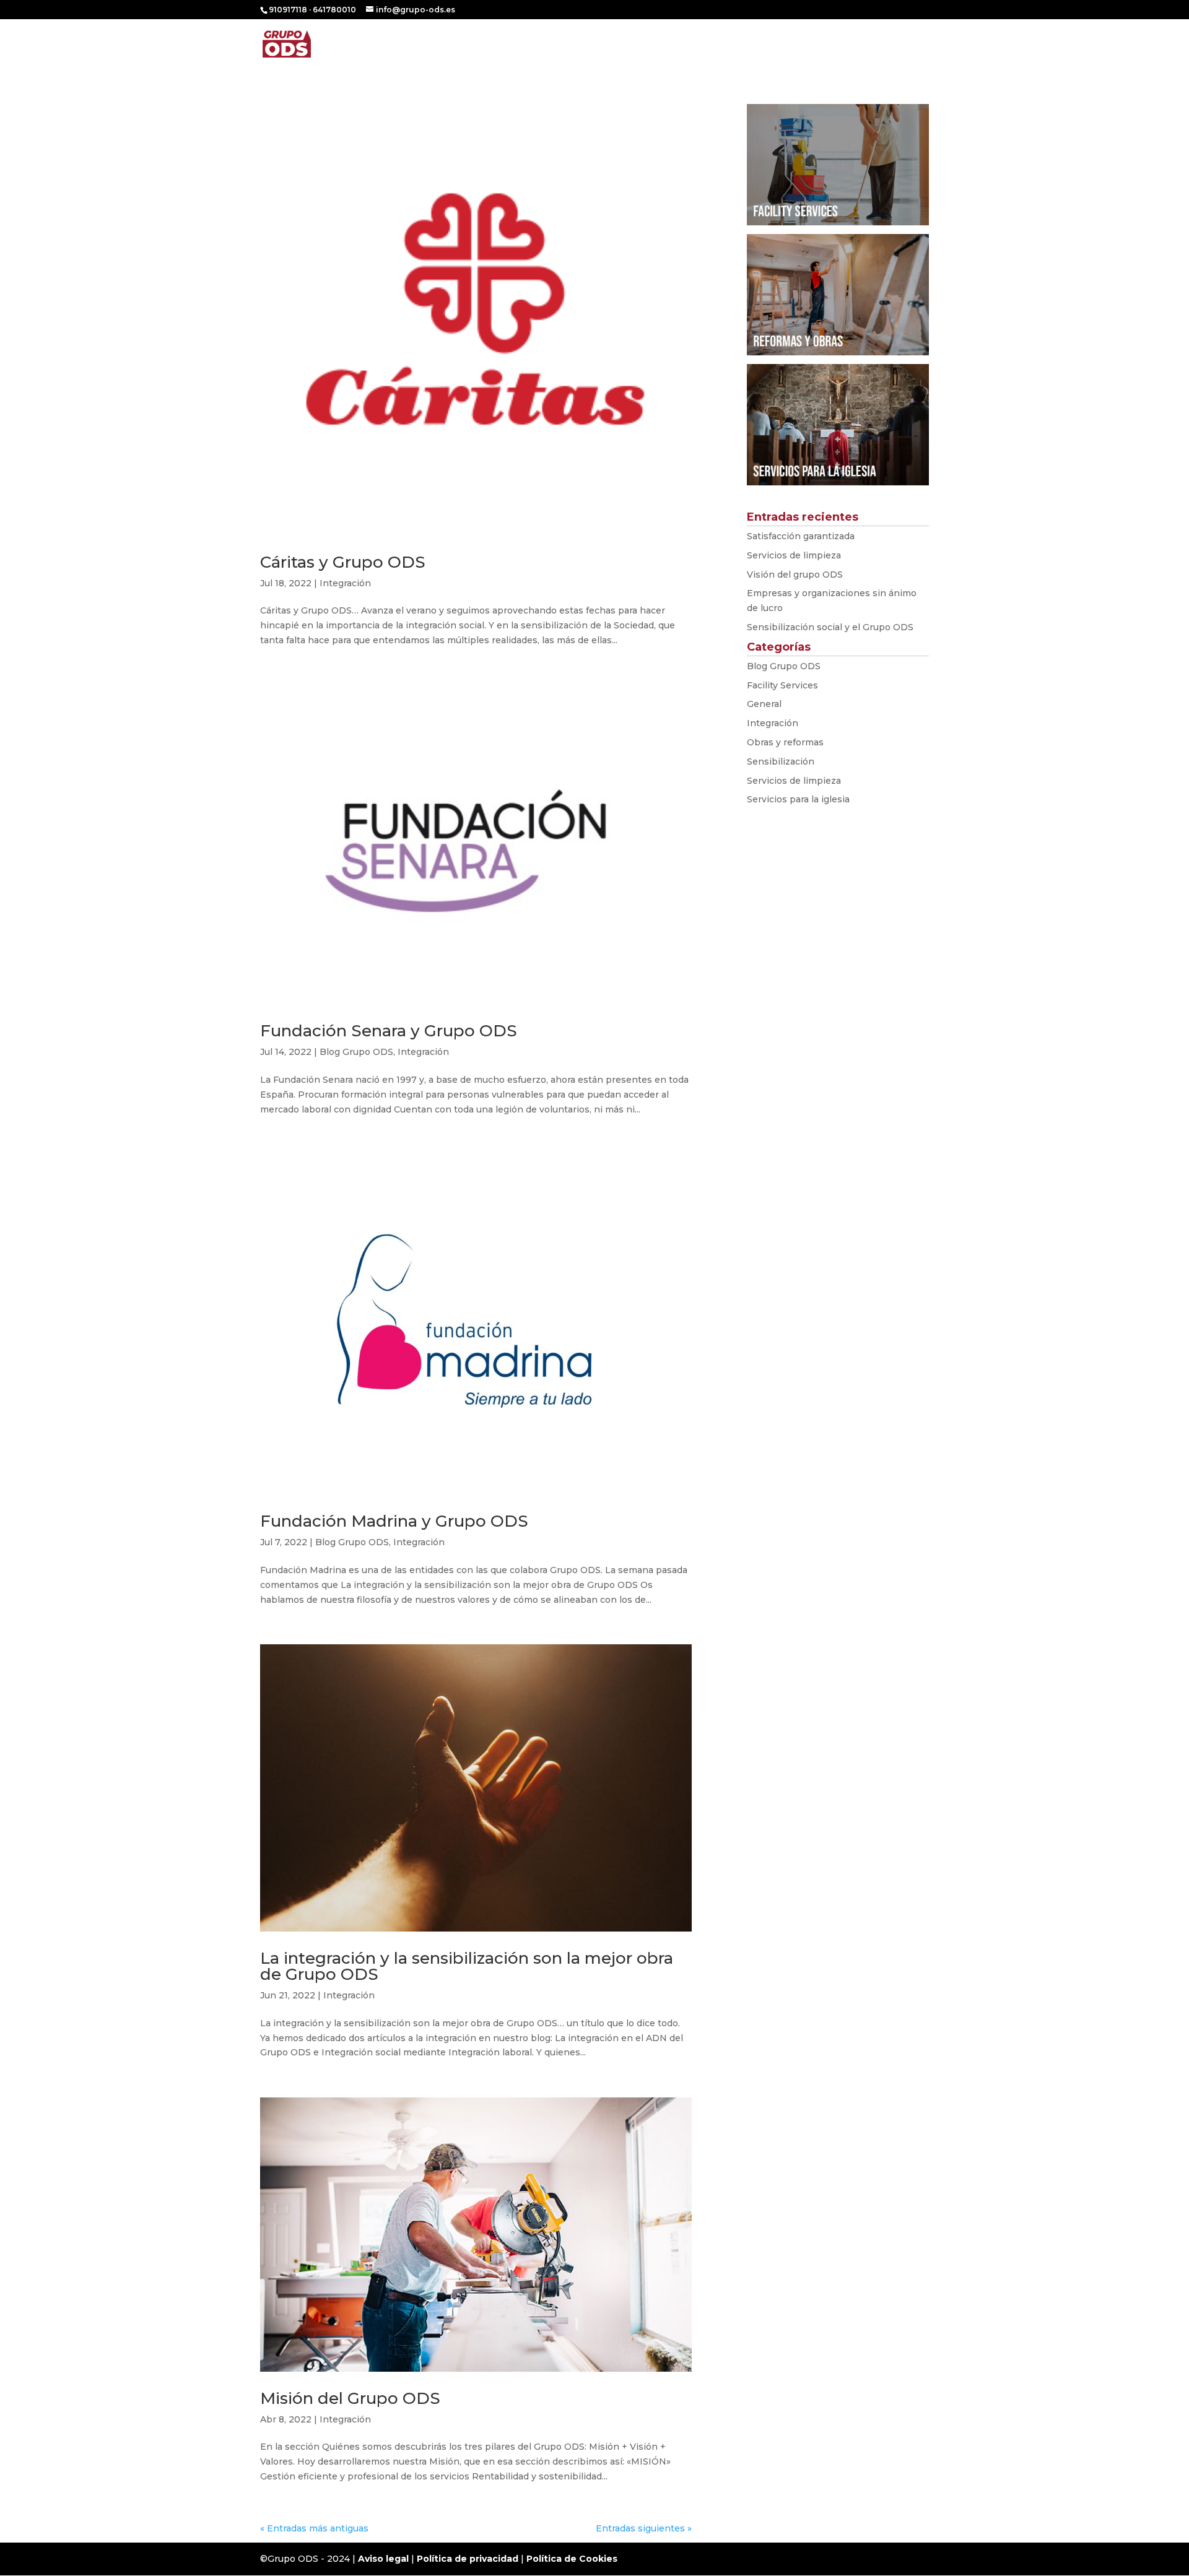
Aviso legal (383, 2559)
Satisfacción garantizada (801, 536)
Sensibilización (781, 761)
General (764, 704)
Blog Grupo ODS (356, 1052)
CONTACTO (903, 45)
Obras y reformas (785, 742)
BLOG (847, 45)
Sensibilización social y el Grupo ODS (830, 627)
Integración (345, 583)
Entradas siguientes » (644, 2528)
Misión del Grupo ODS (350, 2398)
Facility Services (782, 685)
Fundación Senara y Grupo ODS (389, 1031)
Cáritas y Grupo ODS (343, 562)
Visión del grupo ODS (795, 575)
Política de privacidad (468, 2559)
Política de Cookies (572, 2559)
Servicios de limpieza (794, 555)
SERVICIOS (782, 45)
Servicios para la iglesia (798, 799)
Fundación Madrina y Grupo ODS (394, 1521)
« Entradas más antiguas (314, 2528)
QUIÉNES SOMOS (703, 45)
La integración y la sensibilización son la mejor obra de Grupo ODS (467, 1966)
